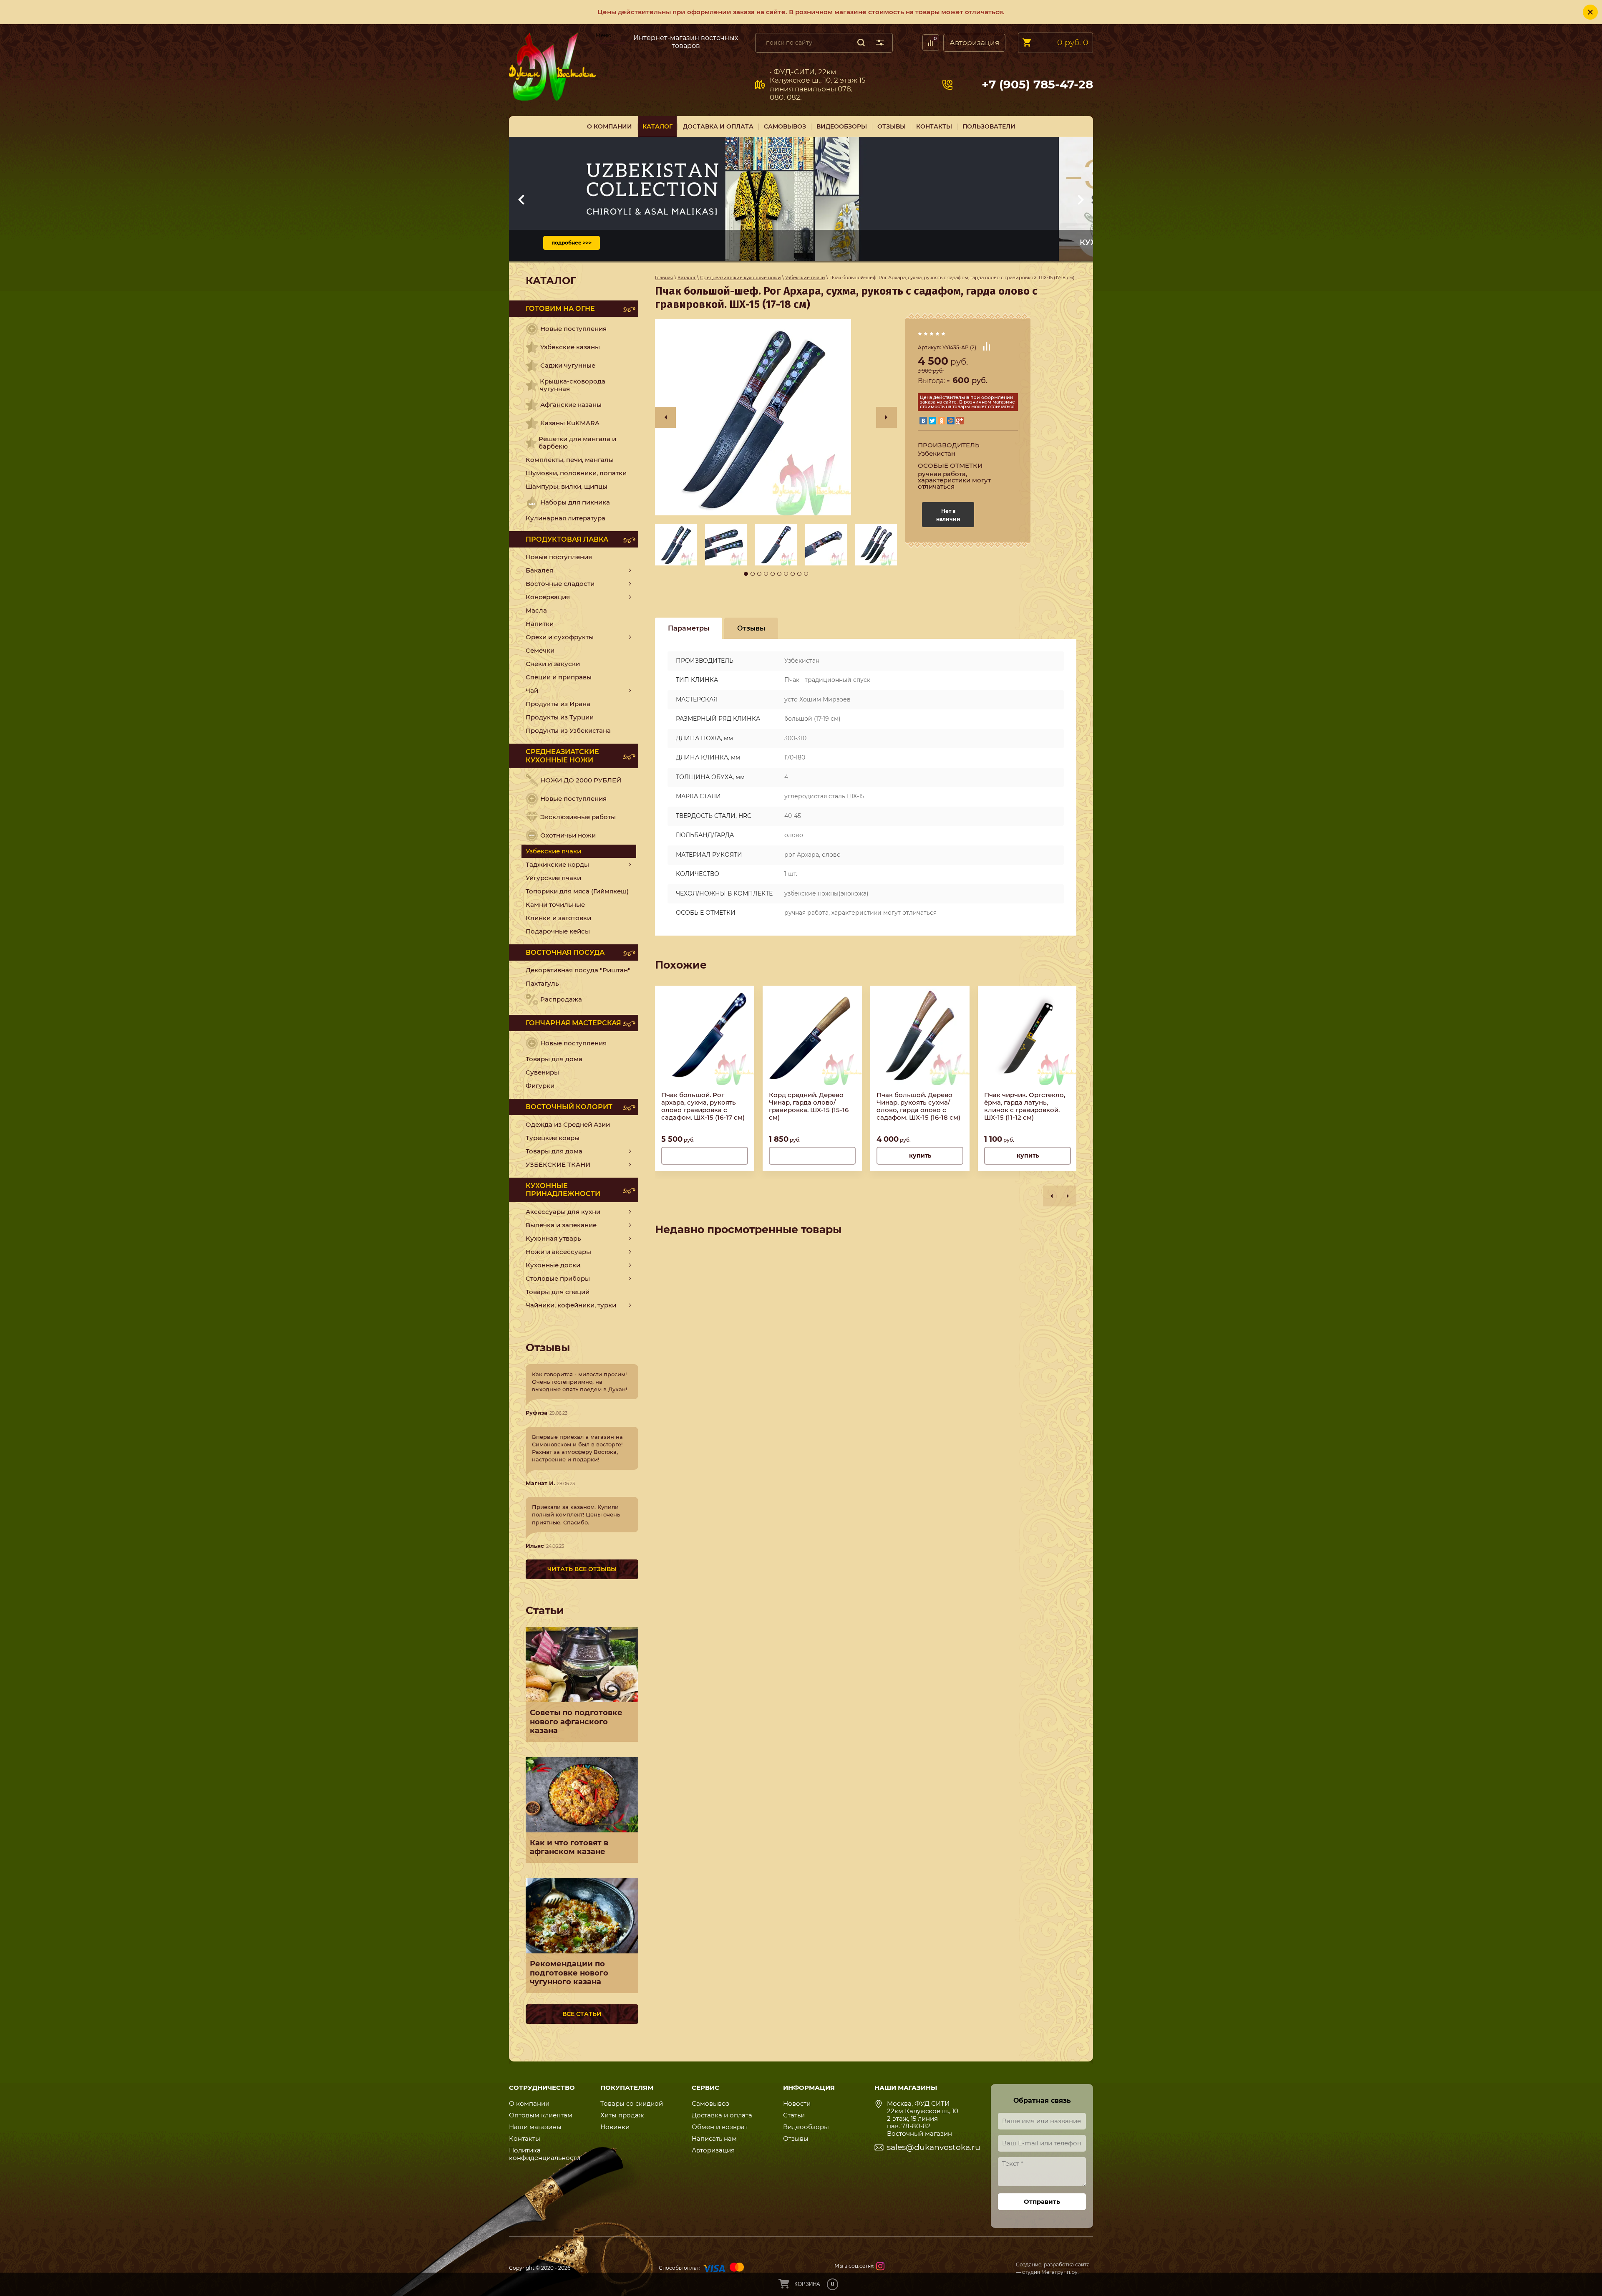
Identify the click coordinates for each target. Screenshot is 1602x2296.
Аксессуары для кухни (563, 1212)
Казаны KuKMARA (570, 423)
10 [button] (806, 574)
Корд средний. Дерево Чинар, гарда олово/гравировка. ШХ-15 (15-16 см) (809, 1106)
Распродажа (561, 999)
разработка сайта (1067, 2264)
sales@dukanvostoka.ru (934, 2147)
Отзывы (796, 2138)
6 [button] (779, 574)
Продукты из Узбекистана (568, 730)
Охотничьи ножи (568, 835)
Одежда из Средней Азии (568, 1124)
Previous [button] (665, 417)
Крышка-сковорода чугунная (573, 385)
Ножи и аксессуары (558, 1252)
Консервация (548, 597)
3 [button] (759, 574)
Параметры (689, 628)
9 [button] (799, 574)
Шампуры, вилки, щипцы (567, 486)
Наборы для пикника (575, 502)
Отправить (1042, 2201)
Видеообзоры (806, 2127)
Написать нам (714, 2138)
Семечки (540, 650)
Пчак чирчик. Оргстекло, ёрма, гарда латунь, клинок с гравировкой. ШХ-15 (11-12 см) (1025, 1106)
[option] (776, 417)
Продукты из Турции (560, 717)
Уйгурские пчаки (553, 878)
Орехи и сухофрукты (560, 637)
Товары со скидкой (632, 2103)
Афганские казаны (571, 405)
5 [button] (773, 574)
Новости (797, 2103)
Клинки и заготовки (558, 918)
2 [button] (753, 574)
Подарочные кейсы (558, 931)
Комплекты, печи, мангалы (570, 460)
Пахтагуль (542, 983)
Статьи (794, 2115)
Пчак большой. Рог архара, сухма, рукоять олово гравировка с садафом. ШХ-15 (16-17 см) (703, 1106)
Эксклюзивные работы (578, 817)
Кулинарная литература (565, 518)
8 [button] (793, 574)
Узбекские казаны (570, 347)
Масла (536, 610)
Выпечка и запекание (561, 1225)
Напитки (540, 624)
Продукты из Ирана (558, 704)
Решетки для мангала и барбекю (577, 443)
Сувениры (542, 1072)
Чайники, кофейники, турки (571, 1305)
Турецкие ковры (553, 1138)
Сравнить (987, 346)
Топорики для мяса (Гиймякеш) (577, 891)
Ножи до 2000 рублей (581, 780)
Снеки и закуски (553, 664)
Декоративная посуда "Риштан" (578, 970)
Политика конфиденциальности (545, 2154)
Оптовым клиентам (541, 2115)
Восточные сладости (560, 584)
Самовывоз (610, 41)
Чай (532, 690)
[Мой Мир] (951, 421)
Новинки (615, 2127)
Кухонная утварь (553, 1238)
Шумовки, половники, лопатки (576, 473)
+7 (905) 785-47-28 (1037, 85)
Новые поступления (573, 329)
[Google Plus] (960, 421)
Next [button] (887, 417)
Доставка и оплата (722, 2115)
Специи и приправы (559, 677)
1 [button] (746, 574)
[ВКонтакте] (923, 421)
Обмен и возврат (720, 2127)
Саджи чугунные (568, 365)
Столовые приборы (558, 1278)
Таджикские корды (557, 864)
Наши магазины (535, 2127)
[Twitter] (932, 421)
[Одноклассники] (942, 421)
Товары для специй (558, 1292)
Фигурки (540, 1086)
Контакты (525, 2138)
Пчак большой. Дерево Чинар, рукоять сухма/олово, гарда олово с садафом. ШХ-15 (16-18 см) (918, 1106)
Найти (861, 43)
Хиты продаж (622, 2115)
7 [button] (786, 574)
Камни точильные (555, 905)
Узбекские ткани (558, 1164)
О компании (529, 2103)
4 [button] (766, 574)
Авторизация (974, 43)
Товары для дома (554, 1059)
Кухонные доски (553, 1265)
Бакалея (539, 570)
